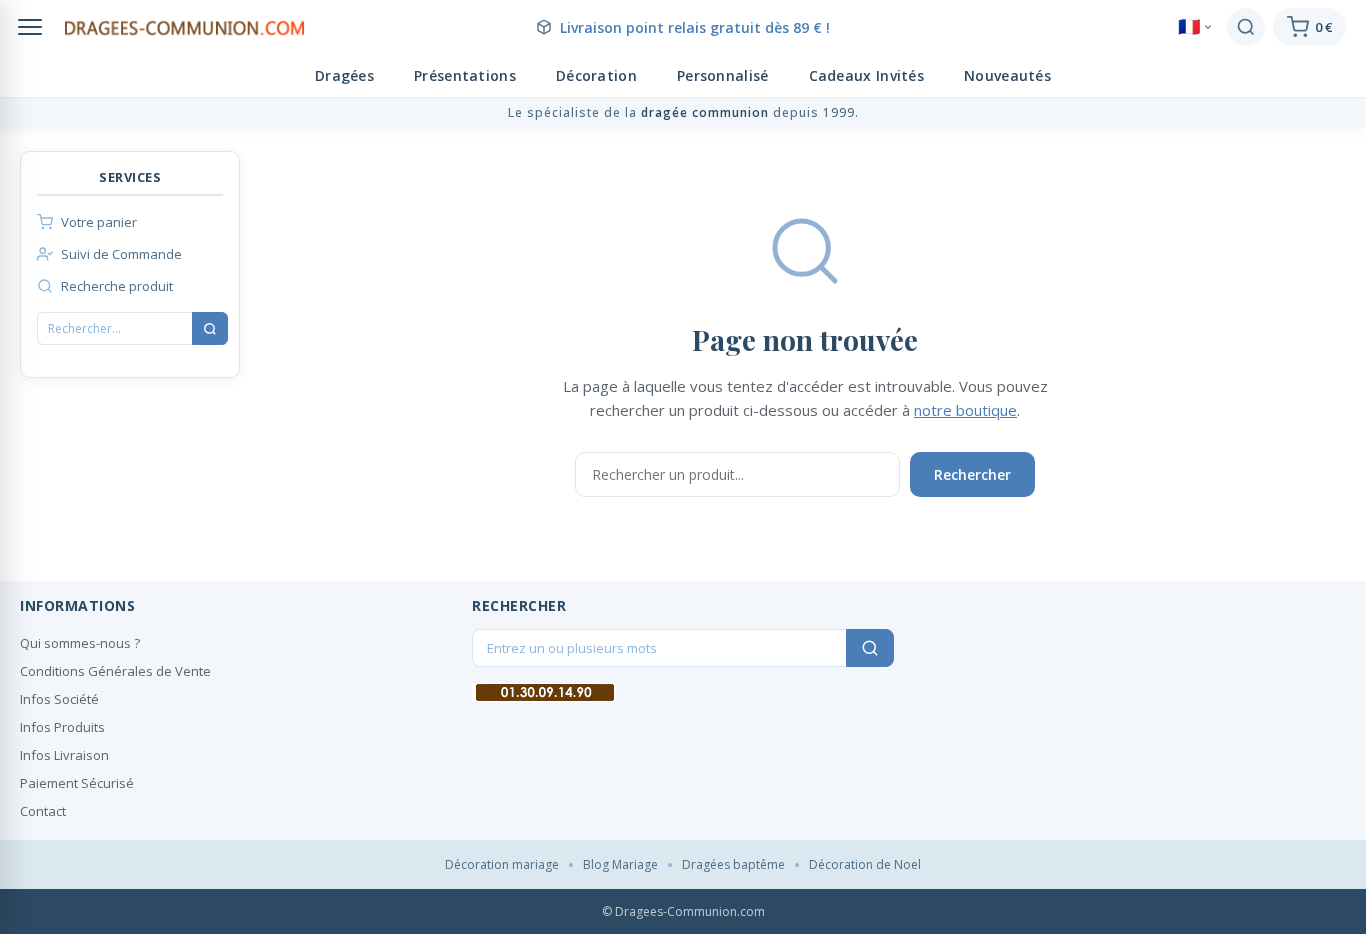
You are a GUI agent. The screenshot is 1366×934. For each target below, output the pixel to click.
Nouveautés (1007, 75)
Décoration (596, 75)
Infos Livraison (64, 755)
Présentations (465, 75)
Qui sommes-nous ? (80, 643)
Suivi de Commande (121, 254)
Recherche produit (117, 286)
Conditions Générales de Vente (115, 671)
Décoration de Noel (865, 864)
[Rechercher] (1246, 27)
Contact (43, 811)
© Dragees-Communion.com (683, 911)
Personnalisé (723, 75)
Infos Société (59, 699)
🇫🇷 (1189, 27)
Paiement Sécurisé (77, 783)
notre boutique (965, 410)
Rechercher (972, 474)
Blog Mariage (620, 864)
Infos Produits (62, 727)
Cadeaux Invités (867, 75)
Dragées (344, 75)
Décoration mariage (502, 864)
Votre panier (99, 222)
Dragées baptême (733, 864)
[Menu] (30, 27)
